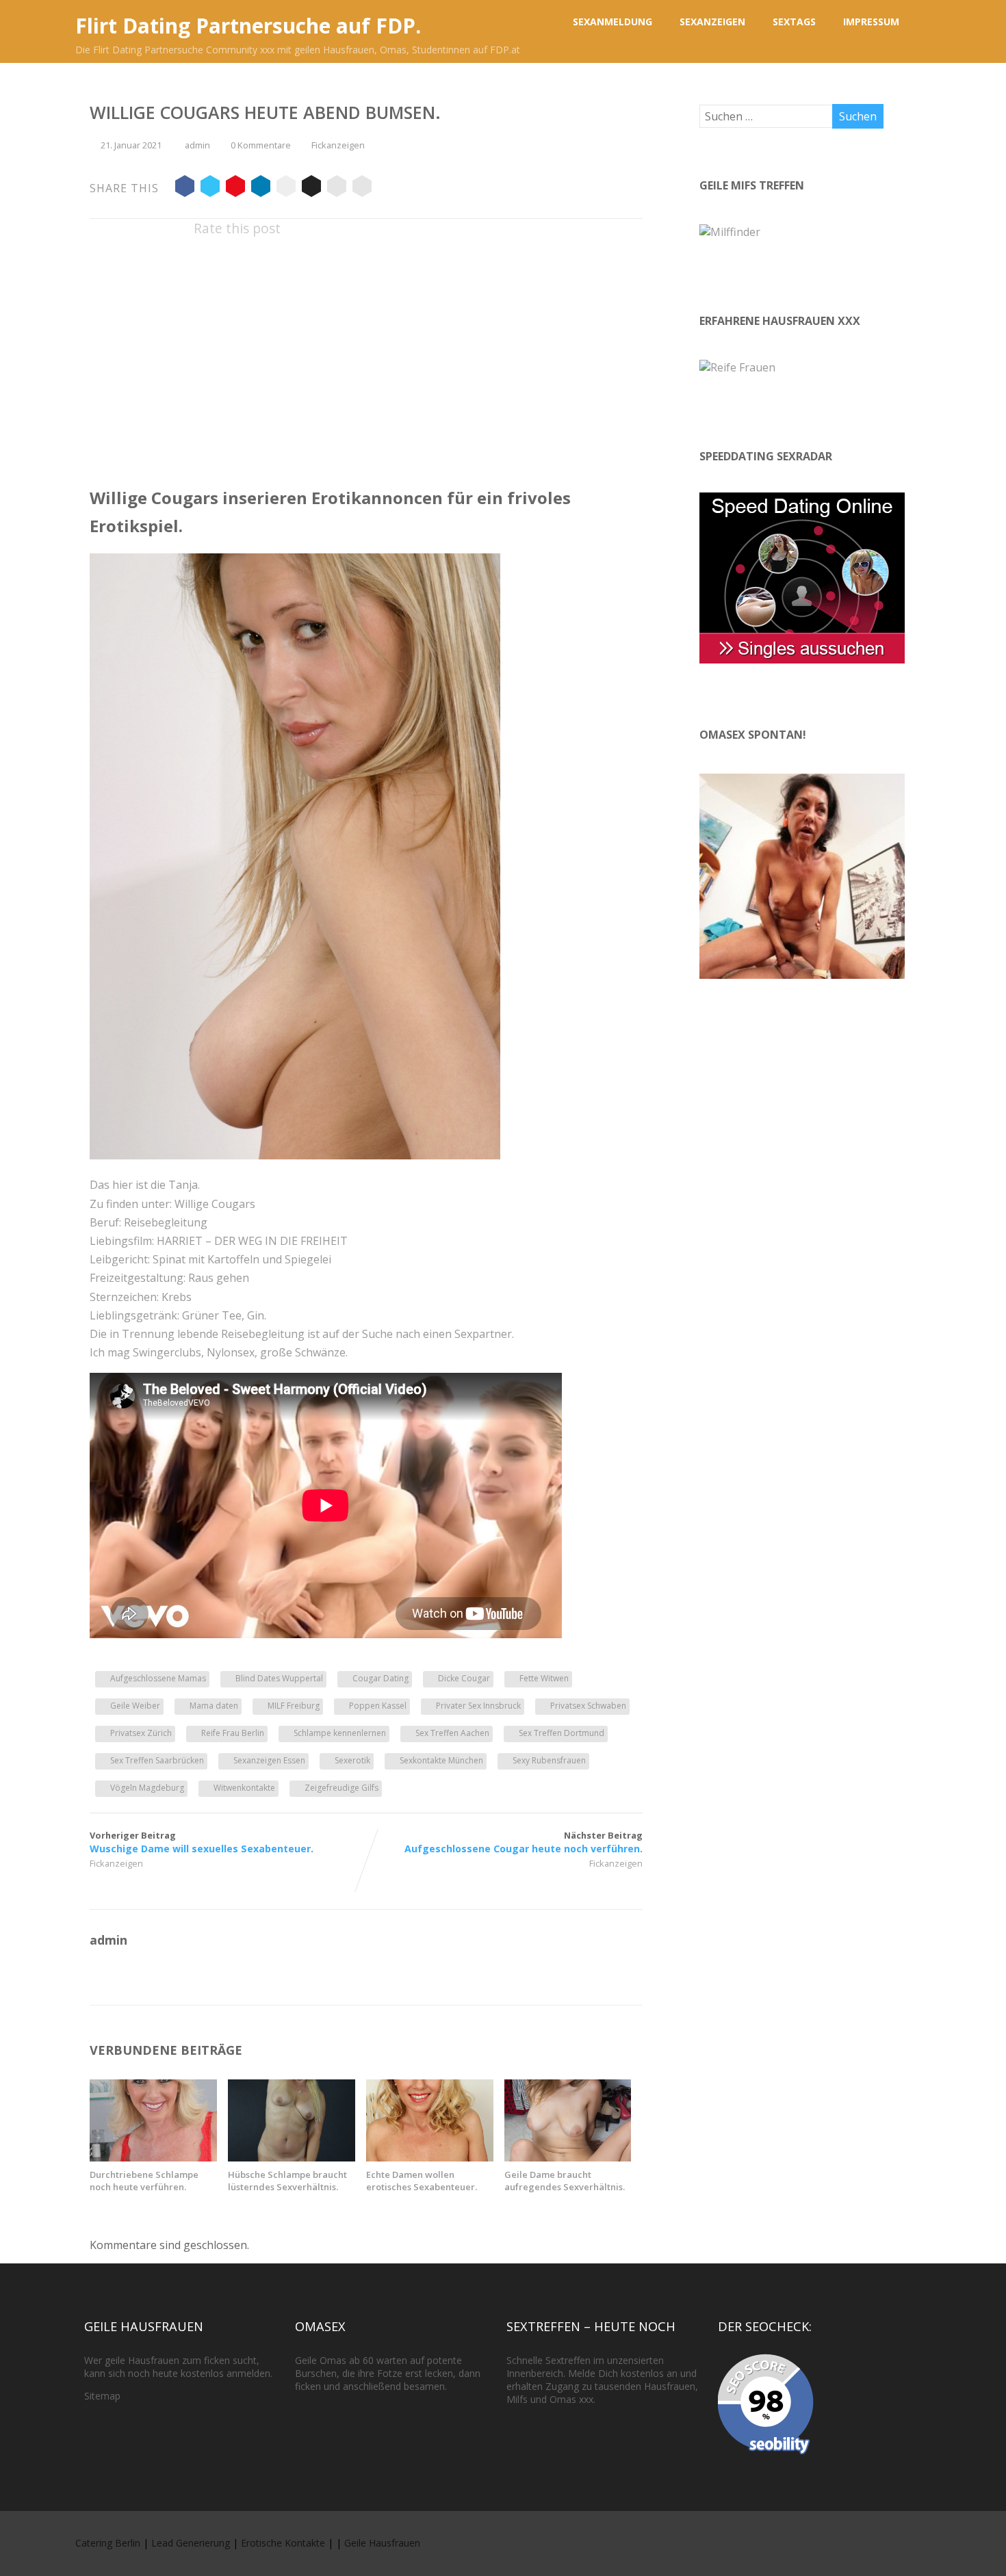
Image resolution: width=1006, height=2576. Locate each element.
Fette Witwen (544, 1678)
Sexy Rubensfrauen (549, 1760)
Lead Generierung (191, 2543)
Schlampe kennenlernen (340, 1733)
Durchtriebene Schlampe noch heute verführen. (144, 2181)
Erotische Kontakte (283, 2543)
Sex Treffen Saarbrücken (157, 1760)
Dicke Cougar (464, 1678)
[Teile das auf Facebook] (185, 188)
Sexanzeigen (712, 22)
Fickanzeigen (338, 145)
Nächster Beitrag (524, 1842)
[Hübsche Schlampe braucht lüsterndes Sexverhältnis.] (292, 2157)
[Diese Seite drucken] (362, 188)
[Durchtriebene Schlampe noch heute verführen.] (153, 2157)
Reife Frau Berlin (233, 1733)
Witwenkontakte (244, 1788)
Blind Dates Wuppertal (279, 1678)
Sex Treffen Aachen (452, 1733)
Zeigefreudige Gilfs (341, 1788)
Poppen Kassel (378, 1706)
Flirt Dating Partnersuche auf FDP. (248, 26)
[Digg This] (311, 188)
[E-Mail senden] (337, 188)
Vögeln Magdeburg (147, 1788)
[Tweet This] (210, 188)
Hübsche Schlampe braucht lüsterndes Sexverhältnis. (287, 2181)
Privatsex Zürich (141, 1733)
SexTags (794, 22)
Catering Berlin (108, 2543)
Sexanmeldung (612, 22)
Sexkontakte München (441, 1760)
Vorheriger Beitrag (202, 1842)
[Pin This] (235, 188)
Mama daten (214, 1706)
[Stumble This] (286, 188)
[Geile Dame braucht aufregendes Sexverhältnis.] (568, 2157)
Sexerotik (352, 1760)
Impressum (871, 22)
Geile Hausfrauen (382, 2543)
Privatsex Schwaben (588, 1706)
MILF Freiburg (294, 1706)
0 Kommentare (261, 145)
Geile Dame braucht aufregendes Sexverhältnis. (565, 2181)
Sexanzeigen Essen (269, 1760)
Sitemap (102, 2396)
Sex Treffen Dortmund (562, 1733)
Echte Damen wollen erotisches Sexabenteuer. (422, 2181)
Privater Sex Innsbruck (478, 1706)
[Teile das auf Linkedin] (261, 188)
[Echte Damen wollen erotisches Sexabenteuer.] (430, 2157)
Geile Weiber (135, 1706)
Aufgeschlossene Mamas (158, 1678)
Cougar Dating (381, 1678)
